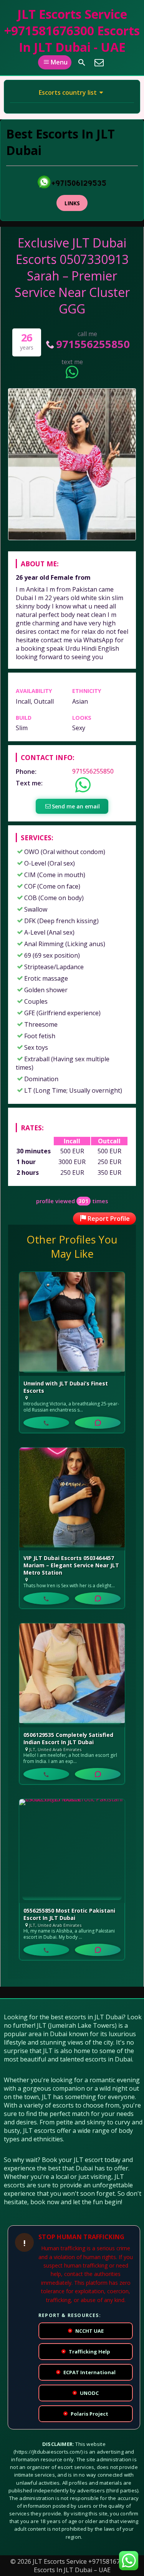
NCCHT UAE (86, 2331)
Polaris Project (86, 2414)
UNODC (86, 2393)
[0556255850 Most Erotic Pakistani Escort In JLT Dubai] (72, 1851)
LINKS (72, 203)
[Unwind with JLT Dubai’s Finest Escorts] (72, 1324)
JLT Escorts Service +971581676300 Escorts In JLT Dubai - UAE (72, 31)
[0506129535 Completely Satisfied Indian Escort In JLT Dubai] (72, 1675)
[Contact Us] (99, 63)
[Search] (82, 63)
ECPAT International (86, 2372)
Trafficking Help (86, 2352)
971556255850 (93, 344)
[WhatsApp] (98, 1423)
